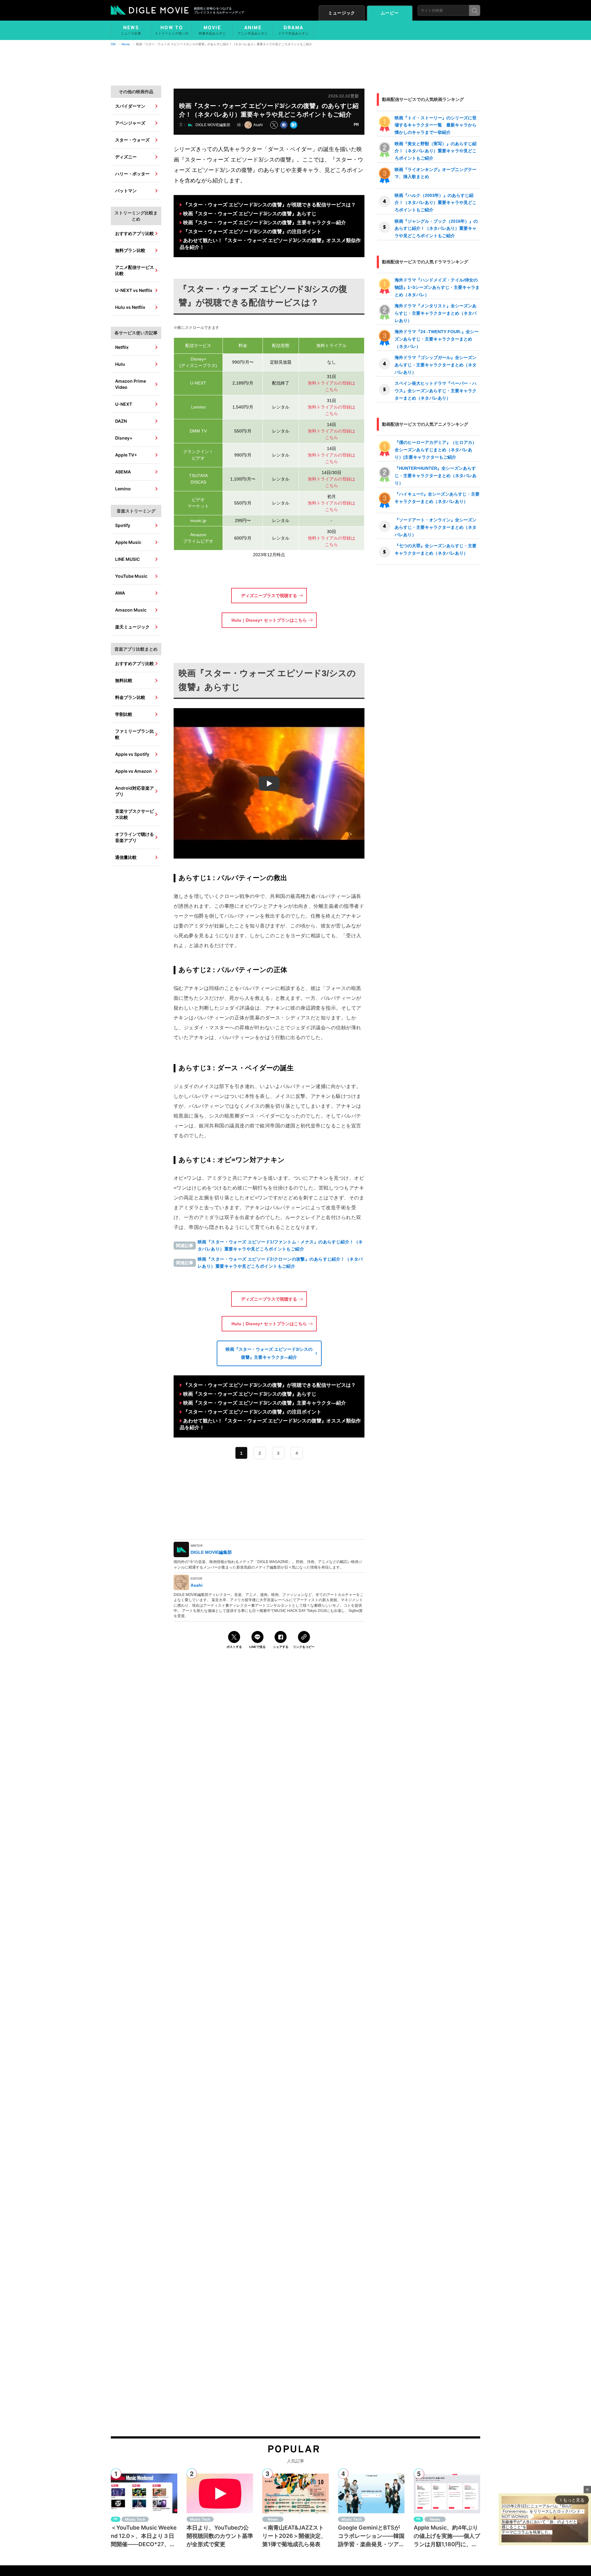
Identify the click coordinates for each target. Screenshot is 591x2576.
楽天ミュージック (132, 627)
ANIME (253, 30)
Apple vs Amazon (133, 771)
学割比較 (124, 714)
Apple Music (128, 542)
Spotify (123, 525)
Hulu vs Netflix (130, 307)
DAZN (121, 421)
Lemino (123, 489)
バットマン (126, 191)
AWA (120, 593)
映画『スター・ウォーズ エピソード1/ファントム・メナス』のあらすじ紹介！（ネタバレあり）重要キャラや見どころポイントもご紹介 (280, 1245)
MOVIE (212, 30)
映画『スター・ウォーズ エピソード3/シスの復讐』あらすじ (250, 214)
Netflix (122, 347)
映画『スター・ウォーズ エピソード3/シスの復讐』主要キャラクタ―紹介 (265, 223)
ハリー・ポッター (132, 174)
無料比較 (124, 680)
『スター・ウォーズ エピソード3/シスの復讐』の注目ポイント (252, 231)
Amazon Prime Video (131, 384)
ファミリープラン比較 (135, 734)
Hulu (120, 364)
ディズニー (126, 157)
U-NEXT (124, 404)
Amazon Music (131, 610)
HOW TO (172, 30)
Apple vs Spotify (132, 754)
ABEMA (123, 472)
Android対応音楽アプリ (135, 791)
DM (113, 44)
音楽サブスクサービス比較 (135, 814)
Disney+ (124, 438)
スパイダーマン (130, 106)
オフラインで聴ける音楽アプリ (135, 837)
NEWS (131, 30)
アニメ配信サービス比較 (135, 270)
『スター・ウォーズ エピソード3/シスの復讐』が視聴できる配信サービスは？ (269, 205)
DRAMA (293, 30)
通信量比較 (126, 857)
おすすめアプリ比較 (135, 233)
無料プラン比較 (130, 250)
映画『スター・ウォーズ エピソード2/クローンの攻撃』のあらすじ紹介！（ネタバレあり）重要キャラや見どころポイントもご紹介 (280, 1263)
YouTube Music (131, 576)
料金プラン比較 (130, 697)
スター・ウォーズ (132, 140)
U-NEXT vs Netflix (134, 290)
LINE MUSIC (127, 559)
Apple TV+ (126, 455)
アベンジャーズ (130, 123)
